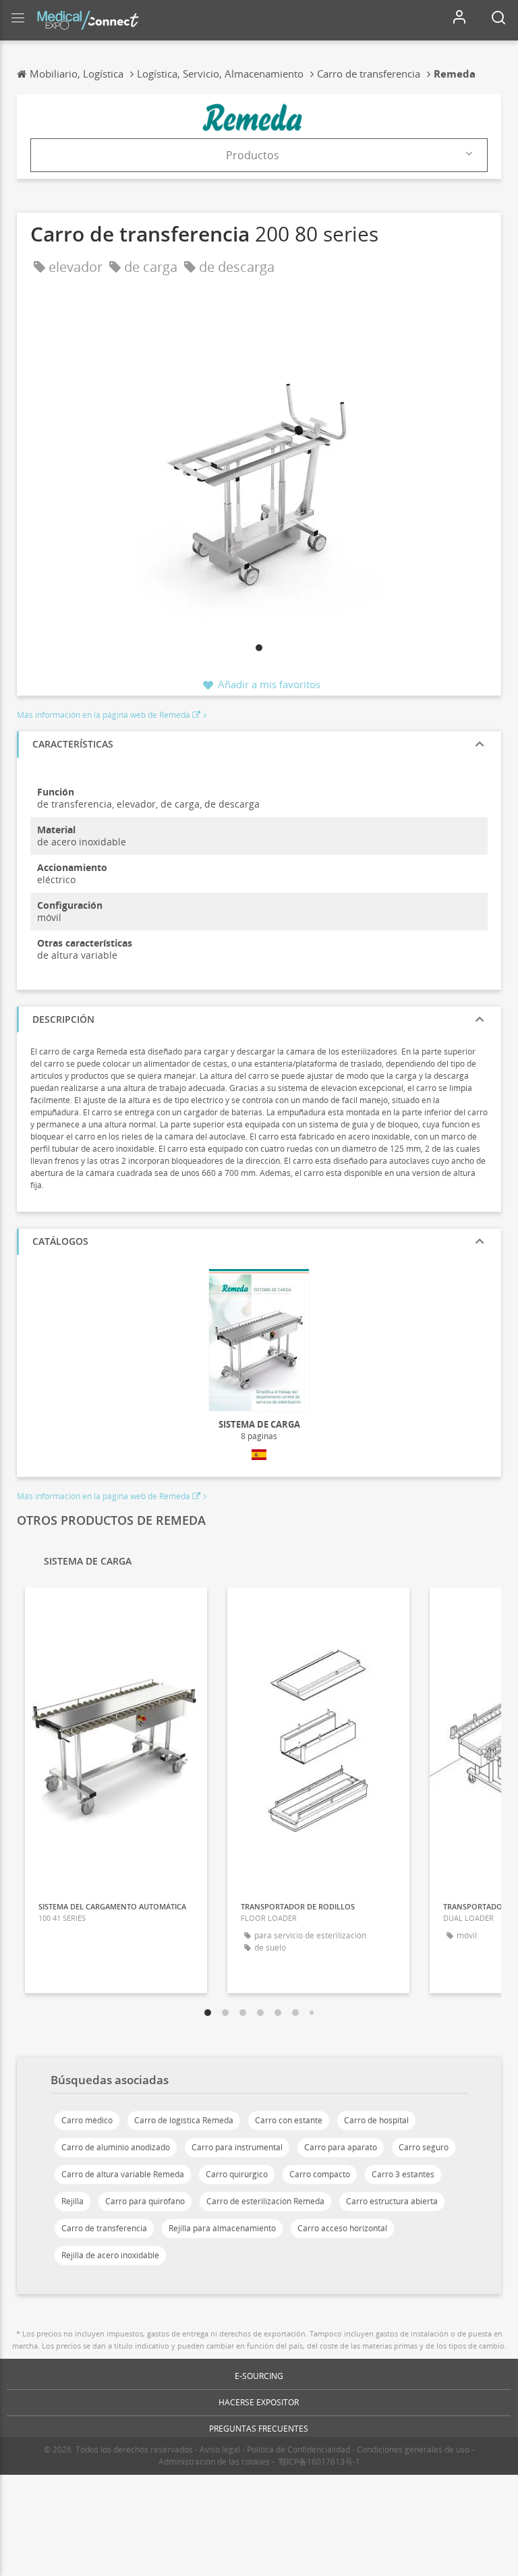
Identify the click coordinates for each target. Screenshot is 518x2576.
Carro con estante (289, 2120)
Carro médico (87, 2120)
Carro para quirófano (145, 2201)
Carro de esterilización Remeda (265, 2201)
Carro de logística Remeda (184, 2120)
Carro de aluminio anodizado (116, 2147)
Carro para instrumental (237, 2147)
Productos (253, 155)
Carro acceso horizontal (342, 2228)
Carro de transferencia (104, 2228)
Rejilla (73, 2201)
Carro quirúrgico (237, 2174)
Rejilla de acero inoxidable (110, 2255)
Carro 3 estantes (403, 2174)
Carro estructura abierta (392, 2201)
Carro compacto (320, 2174)
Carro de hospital (376, 2120)
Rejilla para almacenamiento (222, 2228)
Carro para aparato (341, 2147)
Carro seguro (424, 2147)
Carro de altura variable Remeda (123, 2174)
